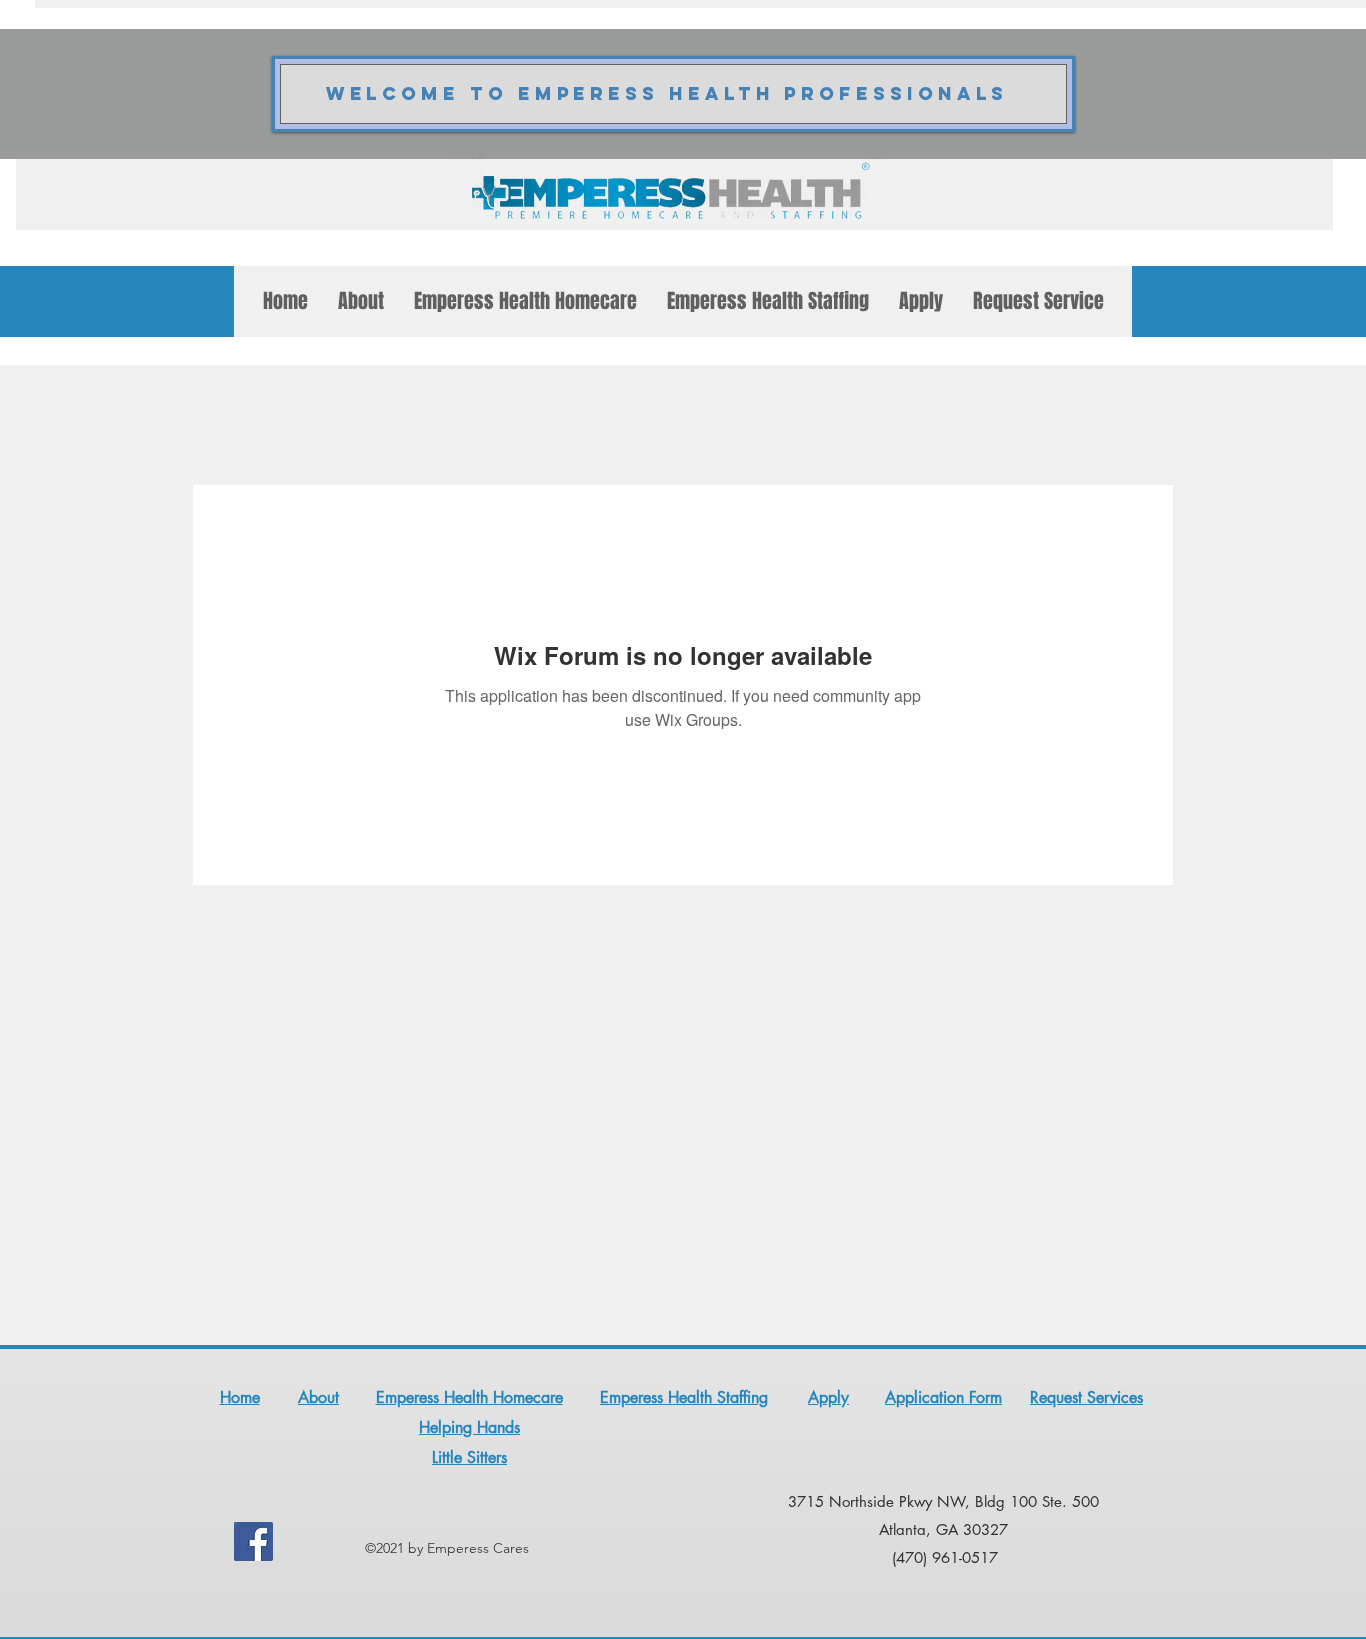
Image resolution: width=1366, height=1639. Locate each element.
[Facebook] (253, 1541)
